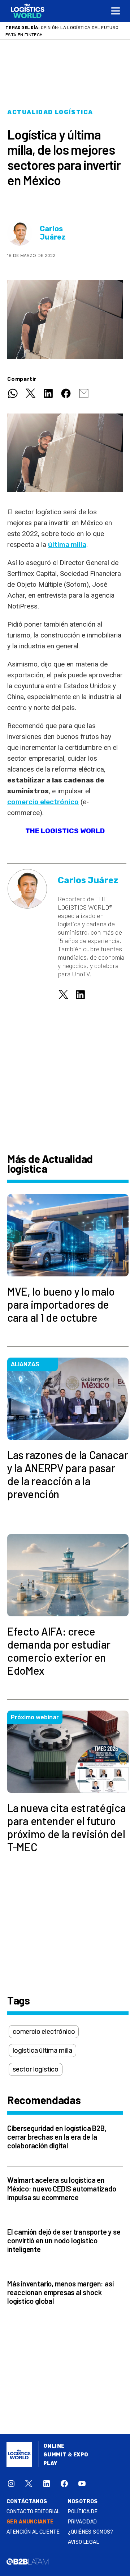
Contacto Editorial (33, 2512)
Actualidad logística (50, 112)
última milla (67, 545)
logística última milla (42, 2051)
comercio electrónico (43, 802)
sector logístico (36, 2069)
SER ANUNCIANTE (30, 2522)
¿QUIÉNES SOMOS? (91, 2532)
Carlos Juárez (53, 233)
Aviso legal (84, 2542)
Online (54, 2446)
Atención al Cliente (33, 2532)
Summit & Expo (66, 2455)
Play (50, 2463)
